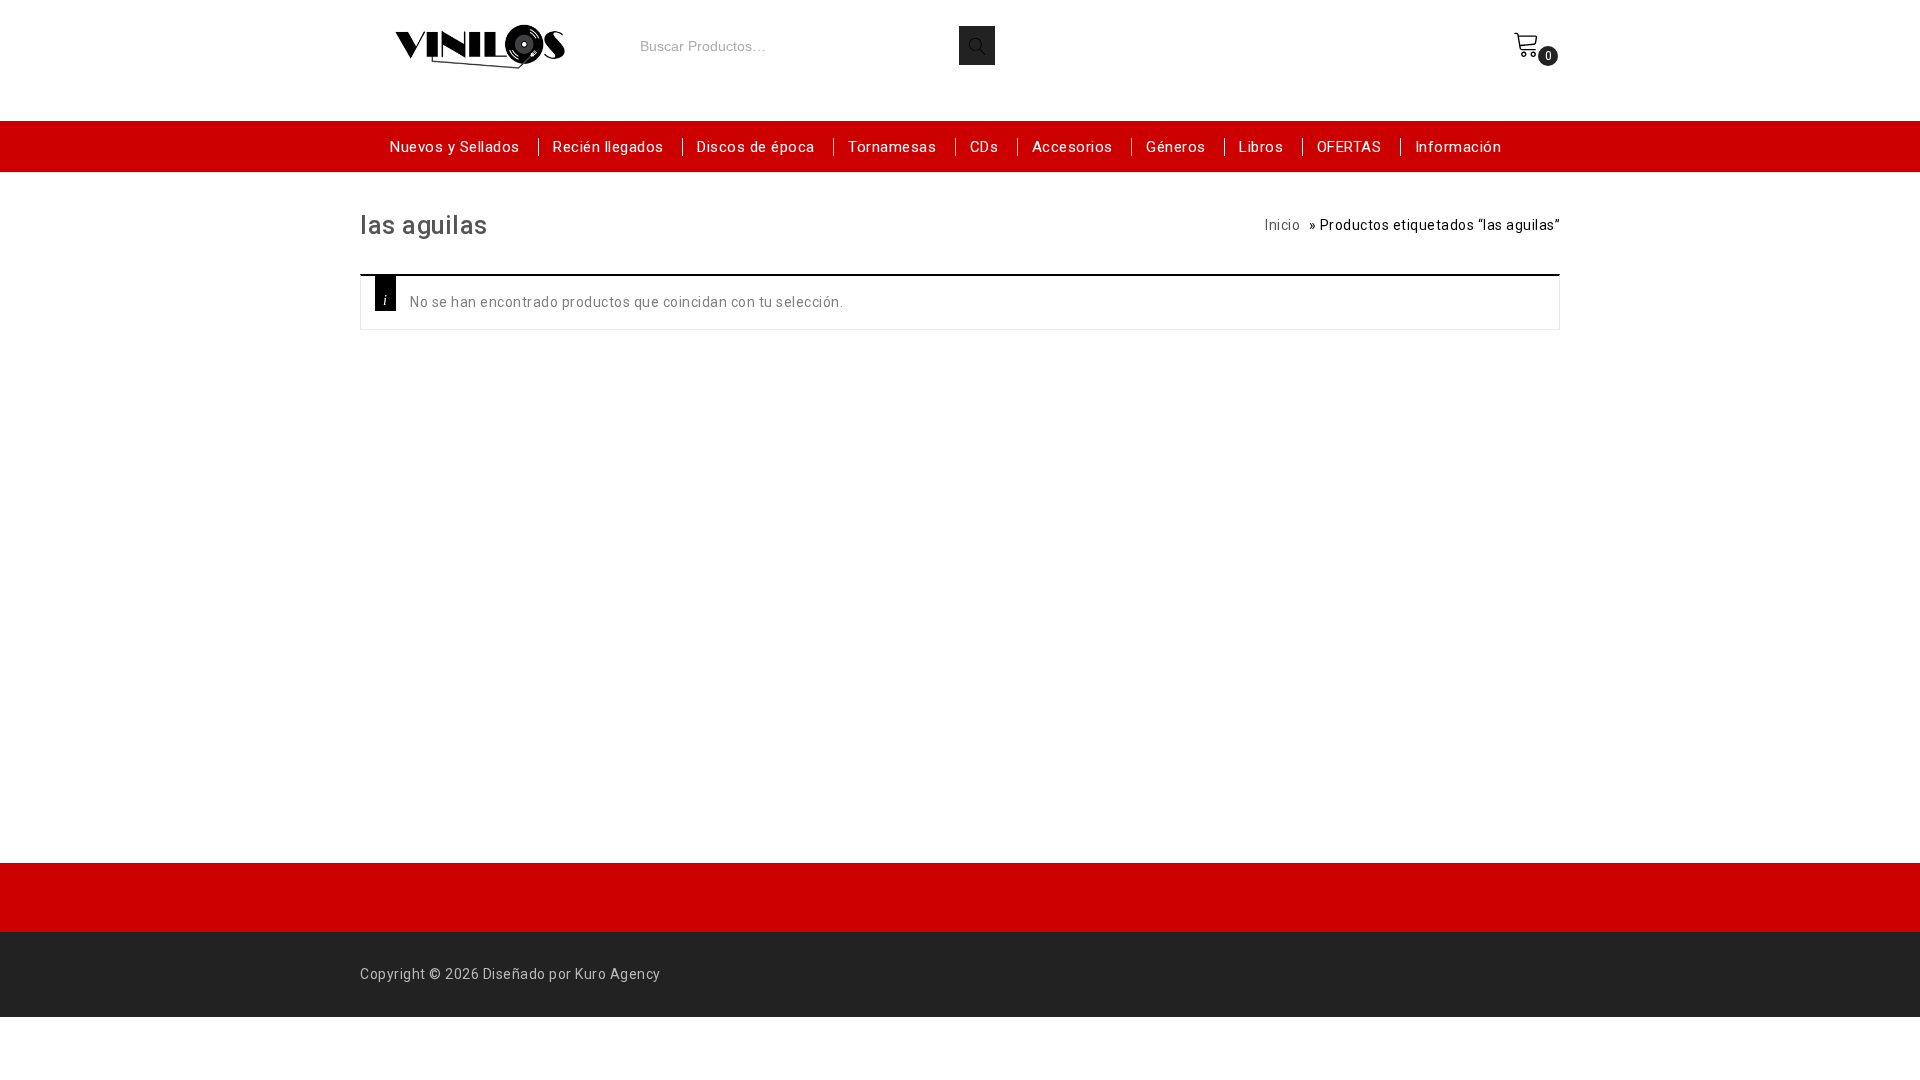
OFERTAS (1349, 147)
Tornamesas (892, 147)
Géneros (1176, 147)
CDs (984, 147)
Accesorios (1072, 147)
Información (1458, 147)
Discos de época (756, 147)
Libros (1261, 147)
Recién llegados (608, 147)
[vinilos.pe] (480, 42)
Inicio (1282, 225)
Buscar (977, 46)
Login (1472, 63)
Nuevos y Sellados (455, 147)
